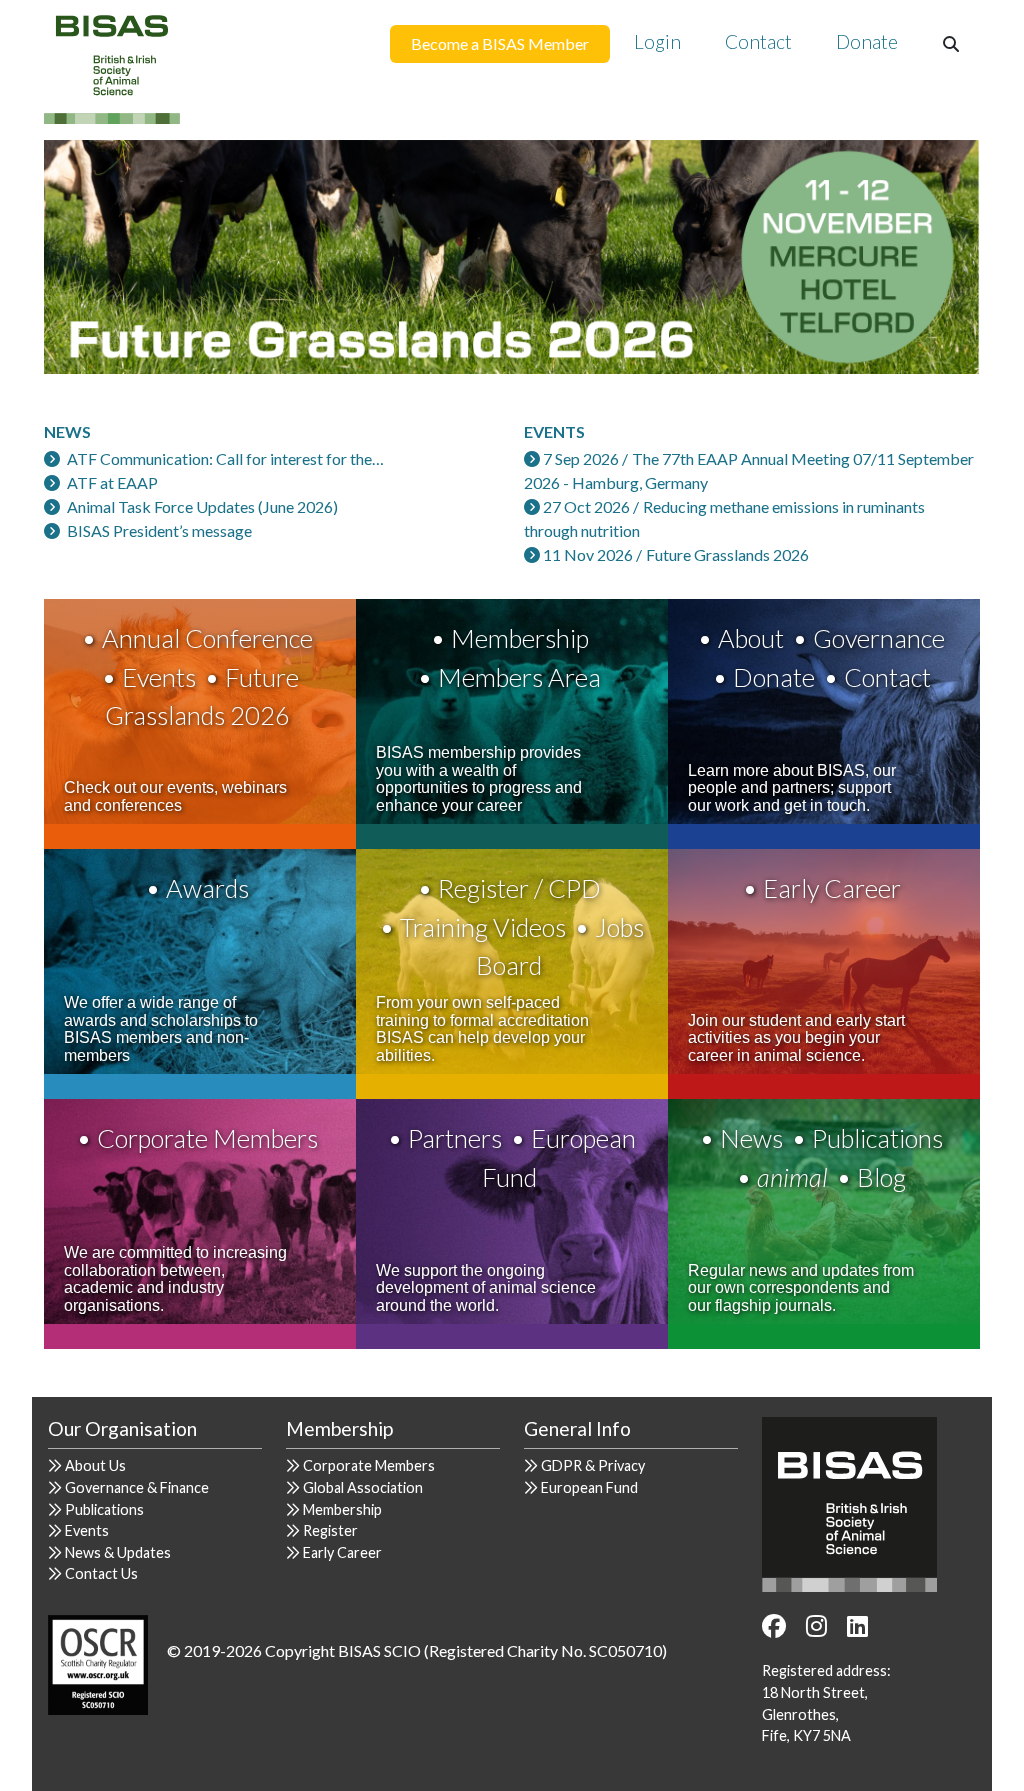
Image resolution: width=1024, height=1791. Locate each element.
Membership (520, 638)
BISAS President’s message (159, 530)
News (751, 1138)
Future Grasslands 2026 (727, 554)
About (751, 638)
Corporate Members (207, 1138)
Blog (881, 1177)
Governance (879, 638)
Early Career (832, 888)
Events (159, 677)
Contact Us (101, 1573)
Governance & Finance (137, 1487)
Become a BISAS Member (500, 43)
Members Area (519, 677)
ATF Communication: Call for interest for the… (225, 458)
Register (330, 1530)
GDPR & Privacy (593, 1465)
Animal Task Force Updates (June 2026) (202, 506)
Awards (207, 888)
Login (657, 41)
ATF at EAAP (112, 482)
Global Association (363, 1487)
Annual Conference (207, 638)
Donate (867, 41)
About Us (95, 1465)
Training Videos (483, 927)
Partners (455, 1138)
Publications (877, 1138)
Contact (758, 41)
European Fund (589, 1487)
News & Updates (118, 1552)
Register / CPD (519, 888)
